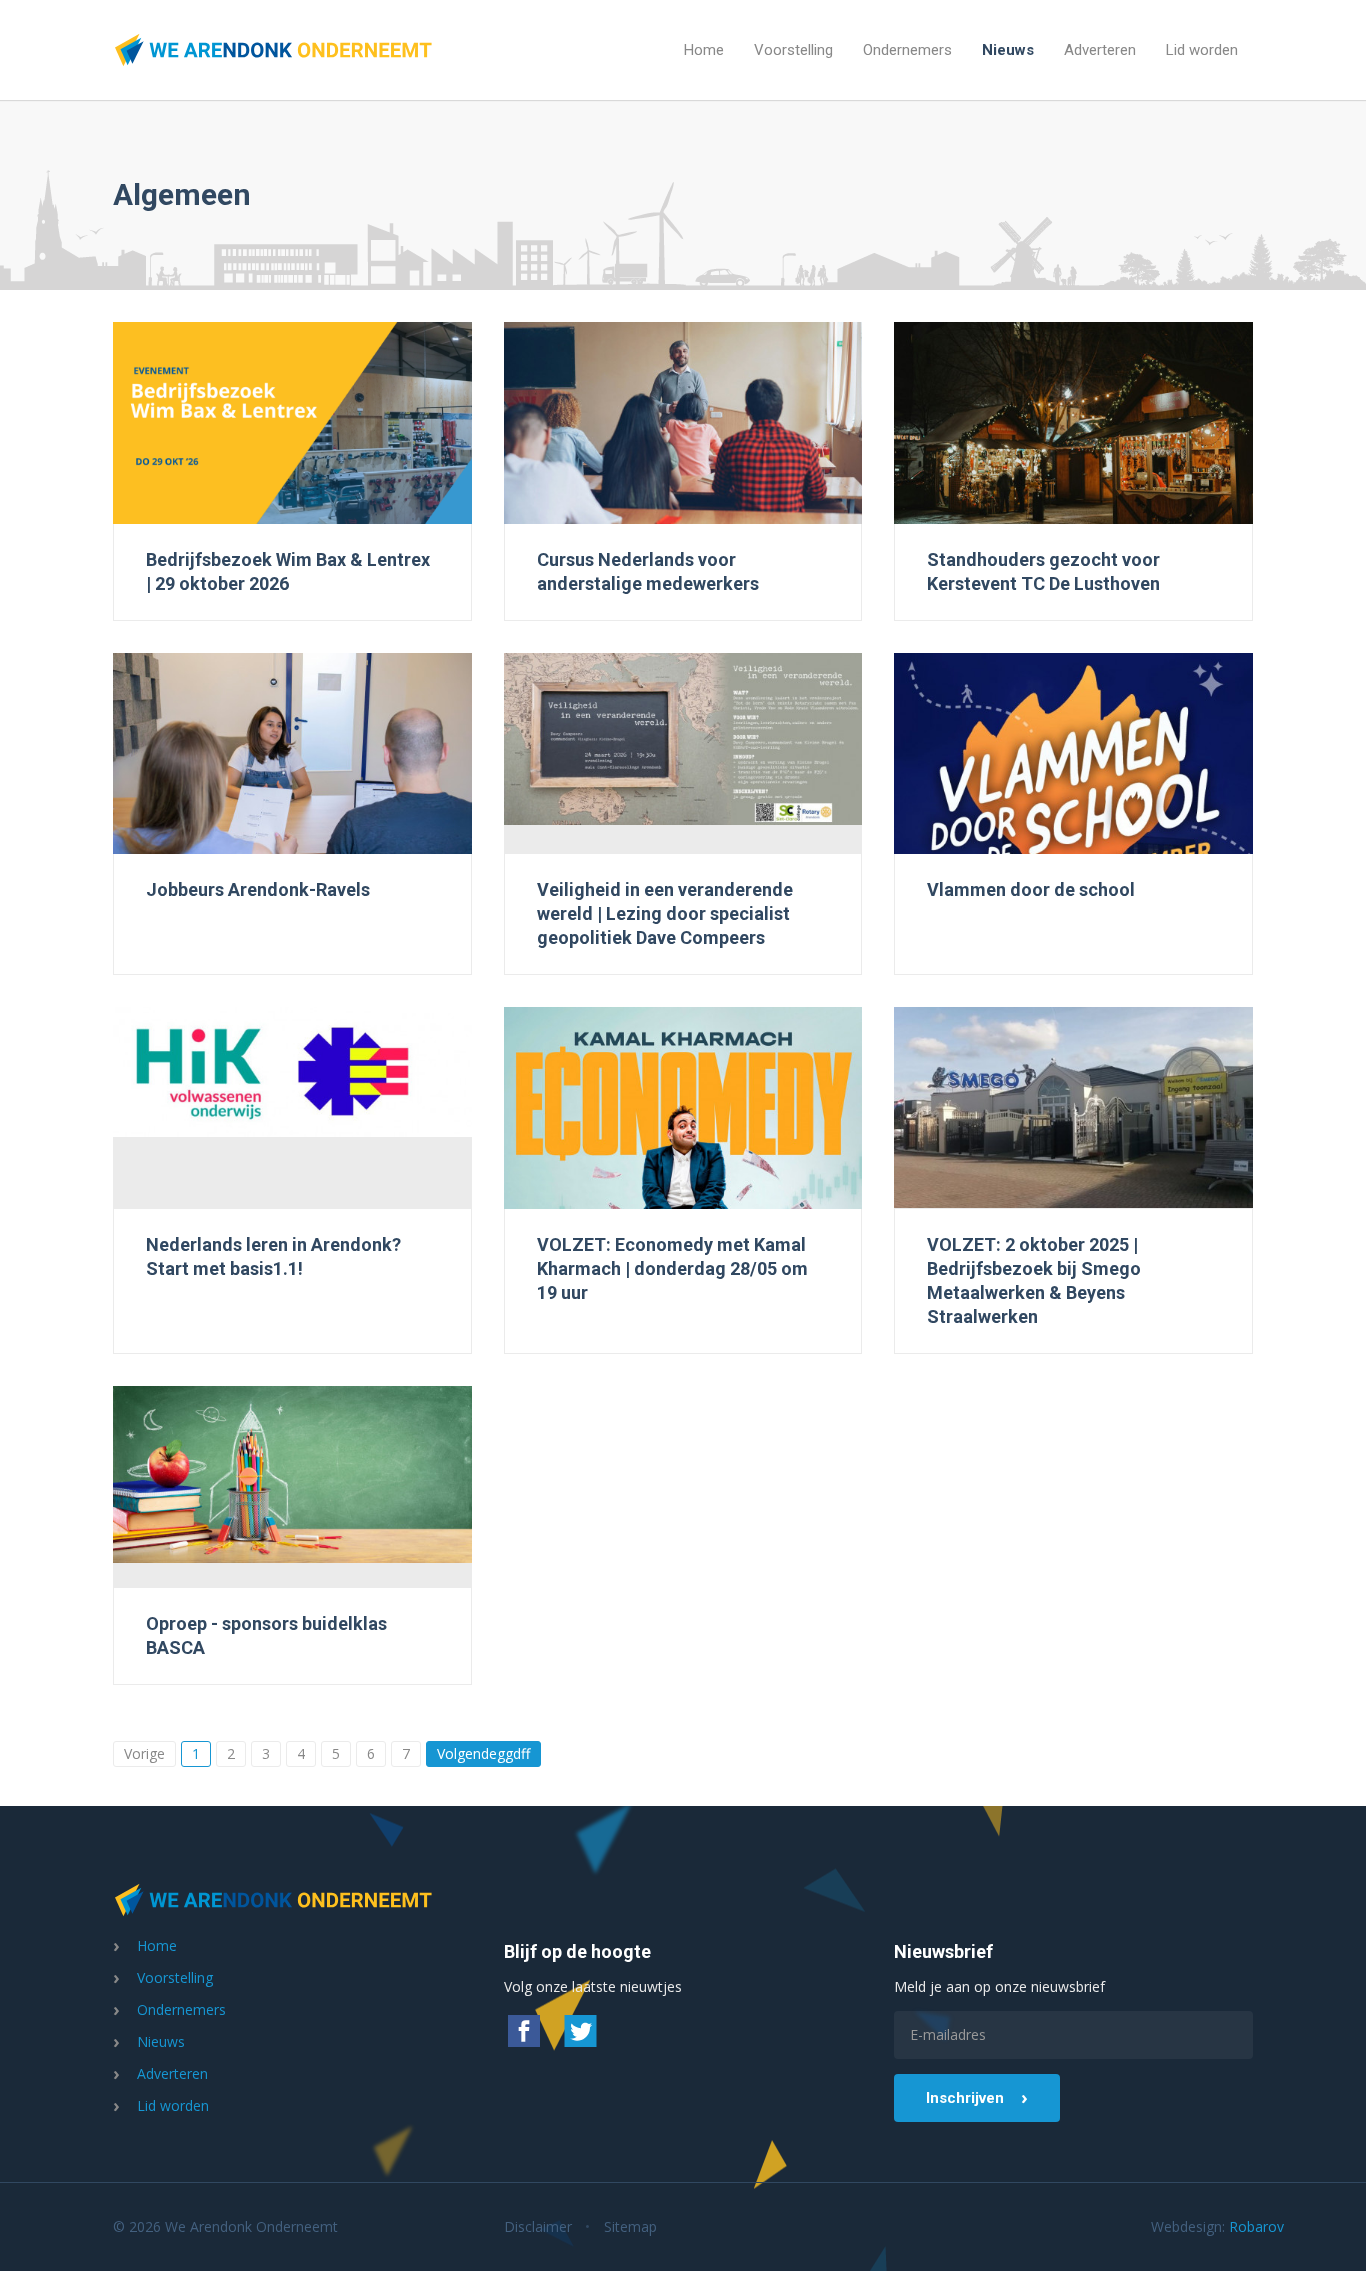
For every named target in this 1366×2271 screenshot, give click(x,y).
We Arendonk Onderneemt (273, 50)
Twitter (580, 2031)
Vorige (144, 1753)
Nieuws (1008, 50)
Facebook (524, 2031)
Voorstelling (793, 50)
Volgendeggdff (483, 1753)
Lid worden (1202, 50)
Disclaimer (538, 2226)
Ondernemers (907, 50)
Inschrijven (965, 2098)
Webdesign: (1202, 2226)
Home (704, 50)
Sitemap (630, 2226)
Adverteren (1100, 50)
